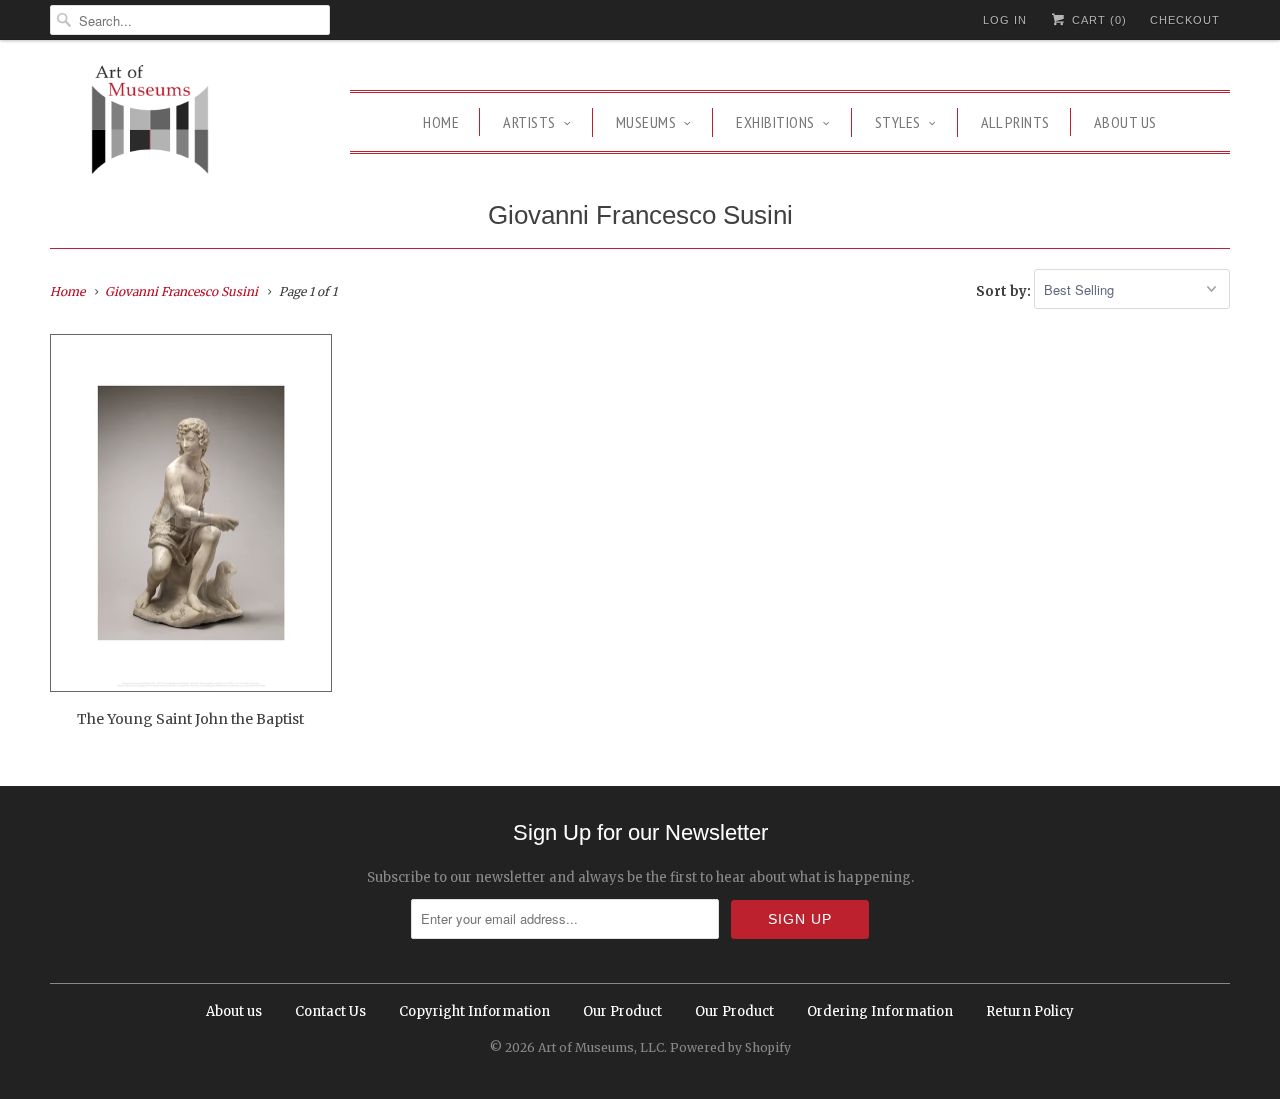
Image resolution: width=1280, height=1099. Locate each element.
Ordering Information (880, 1011)
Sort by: (1005, 290)
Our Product (622, 1011)
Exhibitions (775, 122)
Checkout (1185, 20)
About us (1125, 122)
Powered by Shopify (730, 1047)
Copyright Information (474, 1011)
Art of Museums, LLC (601, 1047)
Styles (898, 122)
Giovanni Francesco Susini (640, 215)
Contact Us (330, 1011)
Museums (646, 122)
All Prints (1015, 122)
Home (441, 122)
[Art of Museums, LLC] (150, 122)
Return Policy (1030, 1011)
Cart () (1097, 20)
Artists (529, 122)
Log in (1005, 20)
